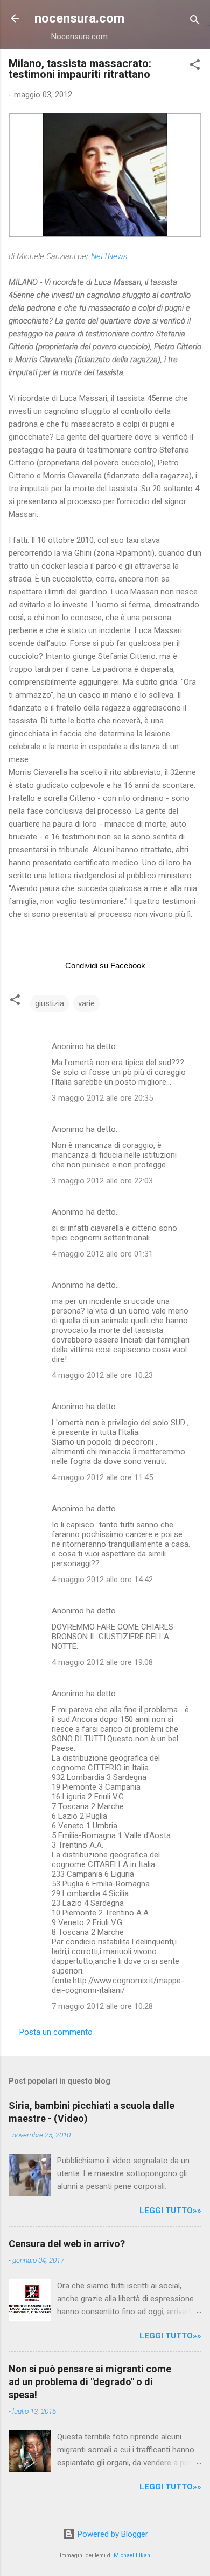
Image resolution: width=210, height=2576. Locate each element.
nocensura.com (79, 18)
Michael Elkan (132, 2555)
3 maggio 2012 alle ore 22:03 (102, 1181)
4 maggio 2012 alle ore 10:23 (102, 1375)
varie (86, 1003)
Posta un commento (56, 2032)
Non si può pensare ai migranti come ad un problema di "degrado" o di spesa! (90, 2382)
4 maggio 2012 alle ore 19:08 (102, 1662)
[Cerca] (195, 22)
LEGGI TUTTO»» (170, 2211)
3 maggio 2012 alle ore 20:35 (102, 1098)
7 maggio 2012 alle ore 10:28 (102, 2006)
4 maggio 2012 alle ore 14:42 (102, 1580)
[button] (195, 66)
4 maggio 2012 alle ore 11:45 (102, 1477)
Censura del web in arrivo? (67, 2244)
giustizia (50, 1003)
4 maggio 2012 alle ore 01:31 (102, 1254)
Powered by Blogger (112, 2534)
